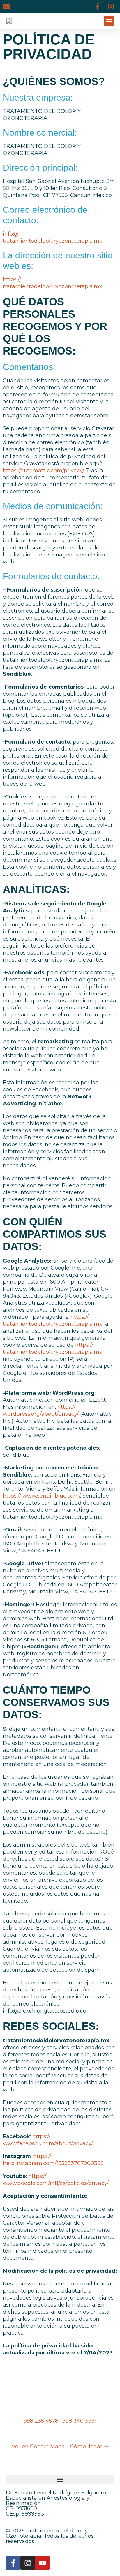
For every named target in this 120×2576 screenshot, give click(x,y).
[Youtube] (42, 2563)
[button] (109, 21)
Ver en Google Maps (39, 2447)
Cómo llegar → (89, 2447)
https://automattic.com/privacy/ (43, 471)
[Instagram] (111, 6)
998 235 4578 (42, 2421)
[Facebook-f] (98, 6)
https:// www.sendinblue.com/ (42, 1496)
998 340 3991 (79, 2421)
